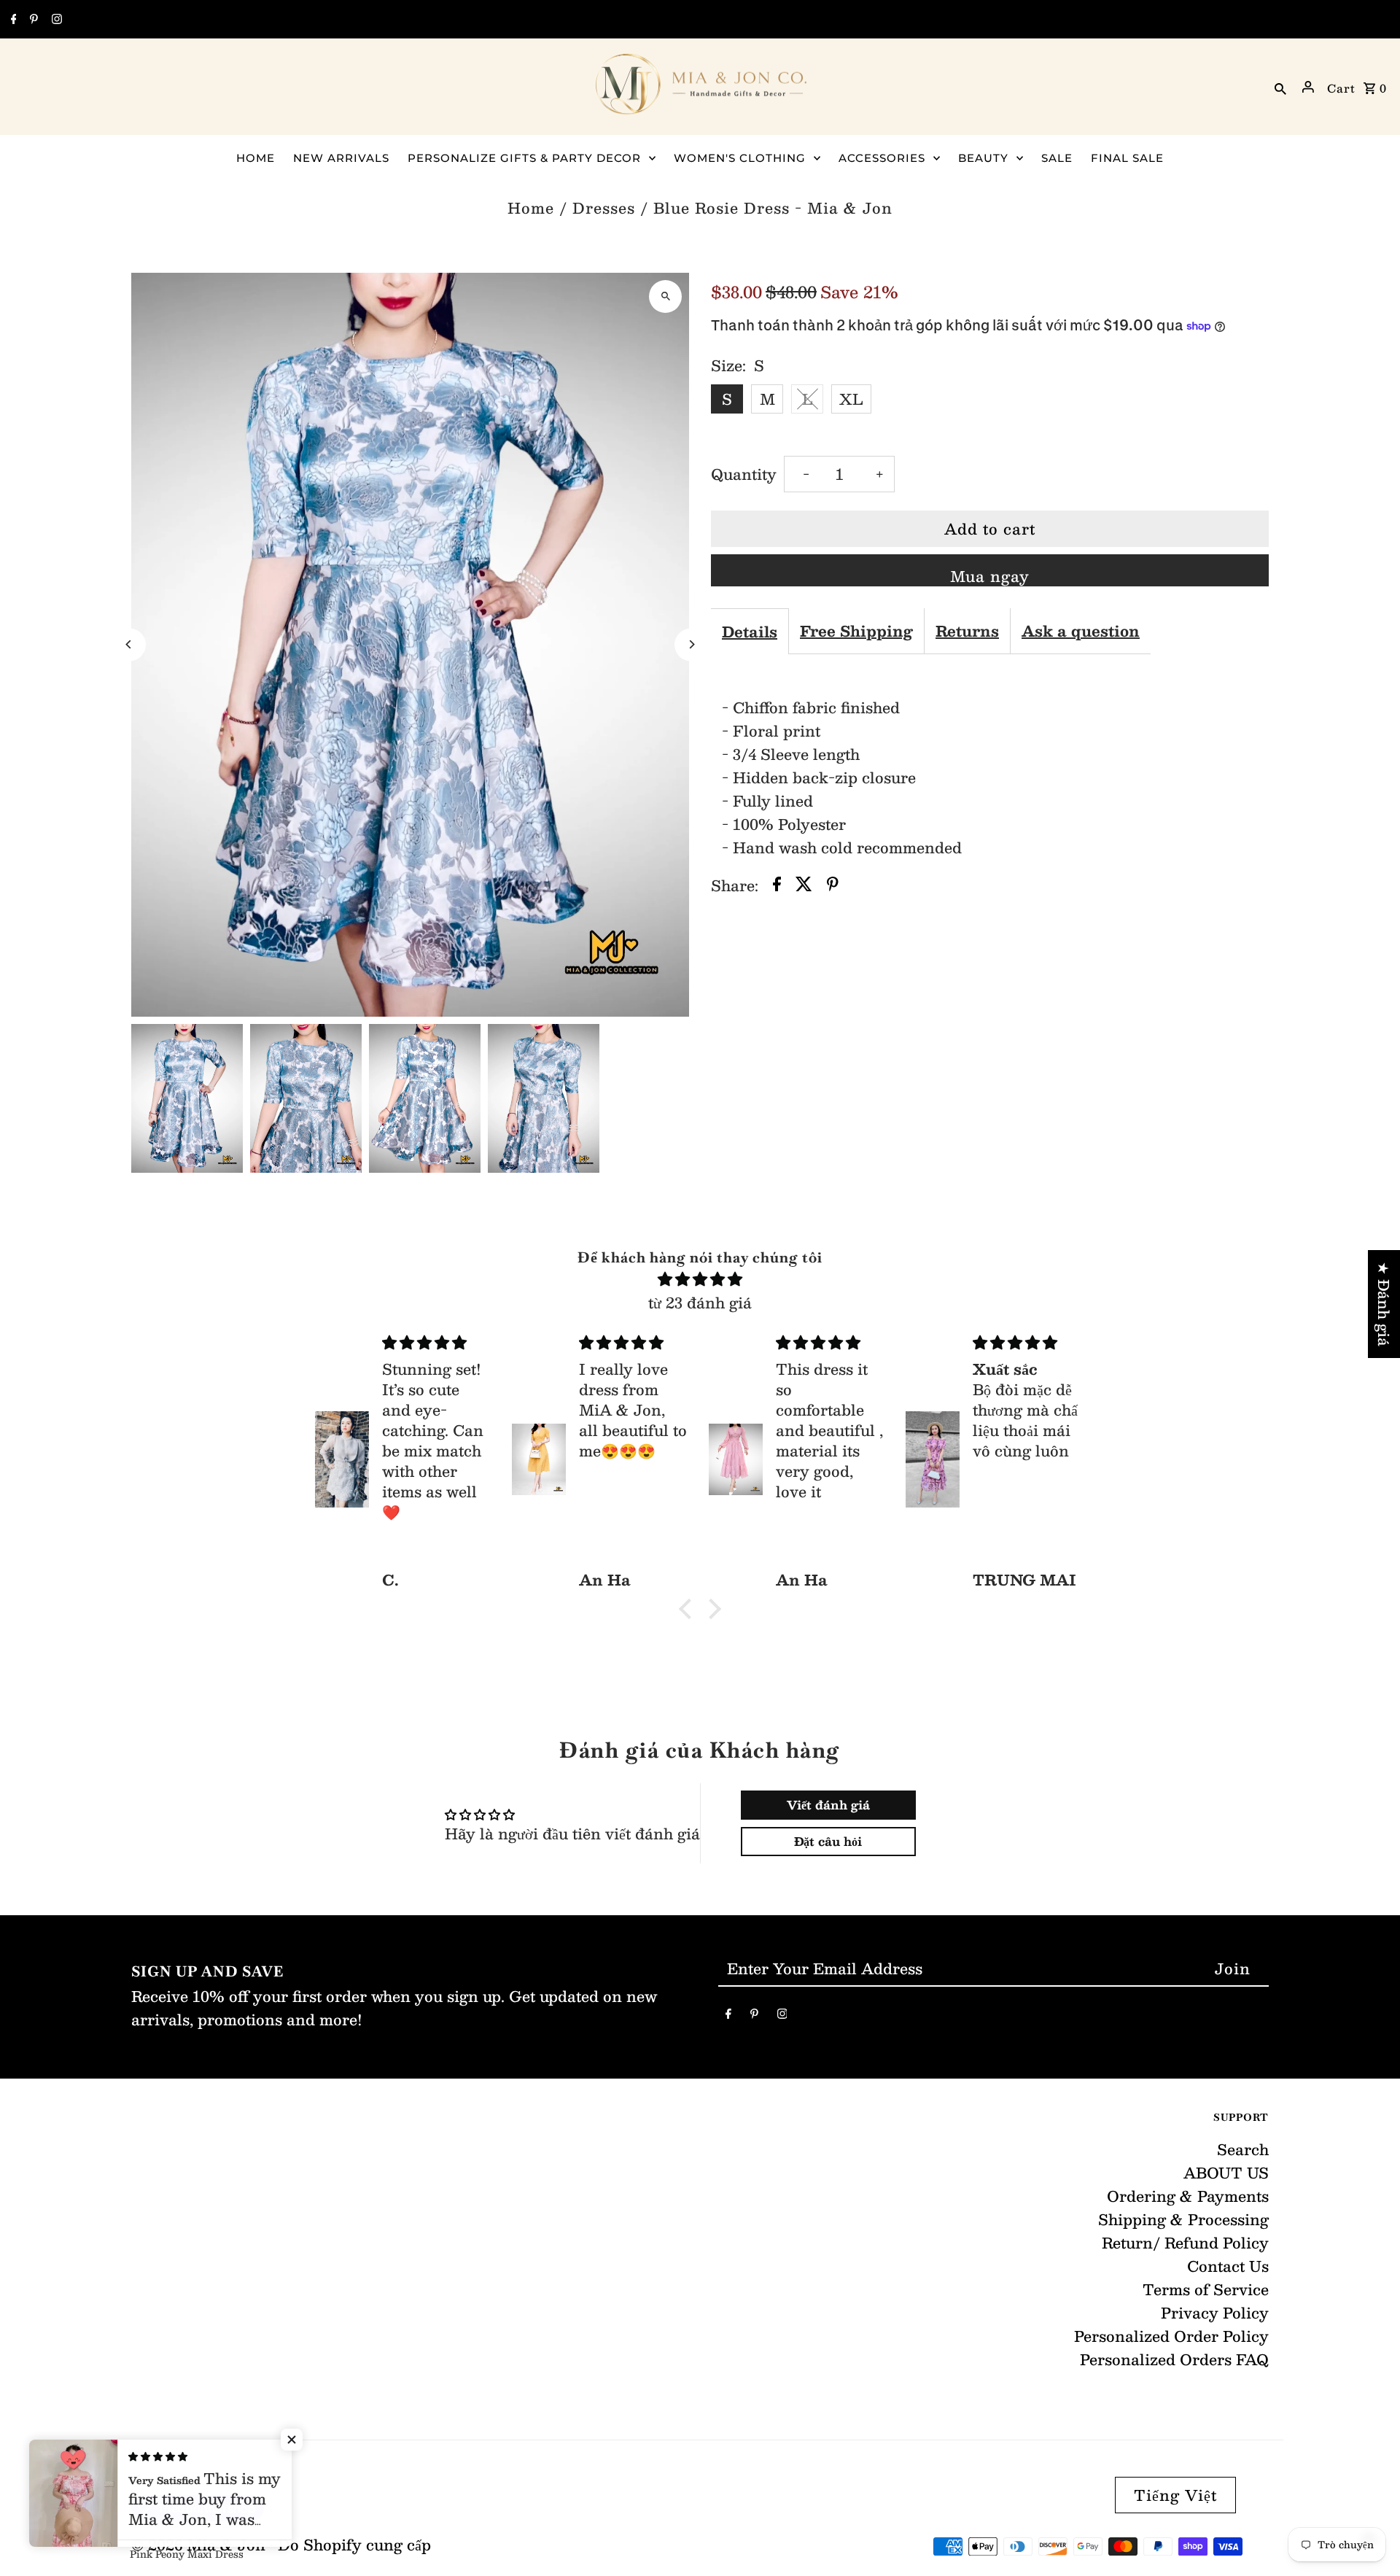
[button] (689, 1609)
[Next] (691, 644)
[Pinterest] (32, 20)
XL (851, 399)
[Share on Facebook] (777, 885)
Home (531, 208)
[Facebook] (12, 20)
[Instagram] (55, 20)
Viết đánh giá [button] (828, 1805)
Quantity (744, 474)
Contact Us (1228, 2266)
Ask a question (1081, 631)
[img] (700, 1279)
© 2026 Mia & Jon (201, 2545)
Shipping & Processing (1183, 2219)
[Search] (1280, 87)
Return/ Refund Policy (1185, 2243)
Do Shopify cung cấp (354, 2545)
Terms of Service (1206, 2289)
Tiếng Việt (1175, 2495)
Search (1243, 2149)
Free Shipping (856, 631)
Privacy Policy (1215, 2313)
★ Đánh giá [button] (1384, 1304)
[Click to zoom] (665, 296)
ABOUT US (1226, 2173)
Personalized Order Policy (1171, 2336)
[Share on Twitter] (804, 885)
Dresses (604, 208)
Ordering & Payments (1188, 2196)
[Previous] (129, 644)
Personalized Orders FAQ (1174, 2359)
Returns (967, 631)
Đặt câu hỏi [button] (828, 1841)
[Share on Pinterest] (833, 885)
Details (750, 632)
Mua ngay (990, 575)
